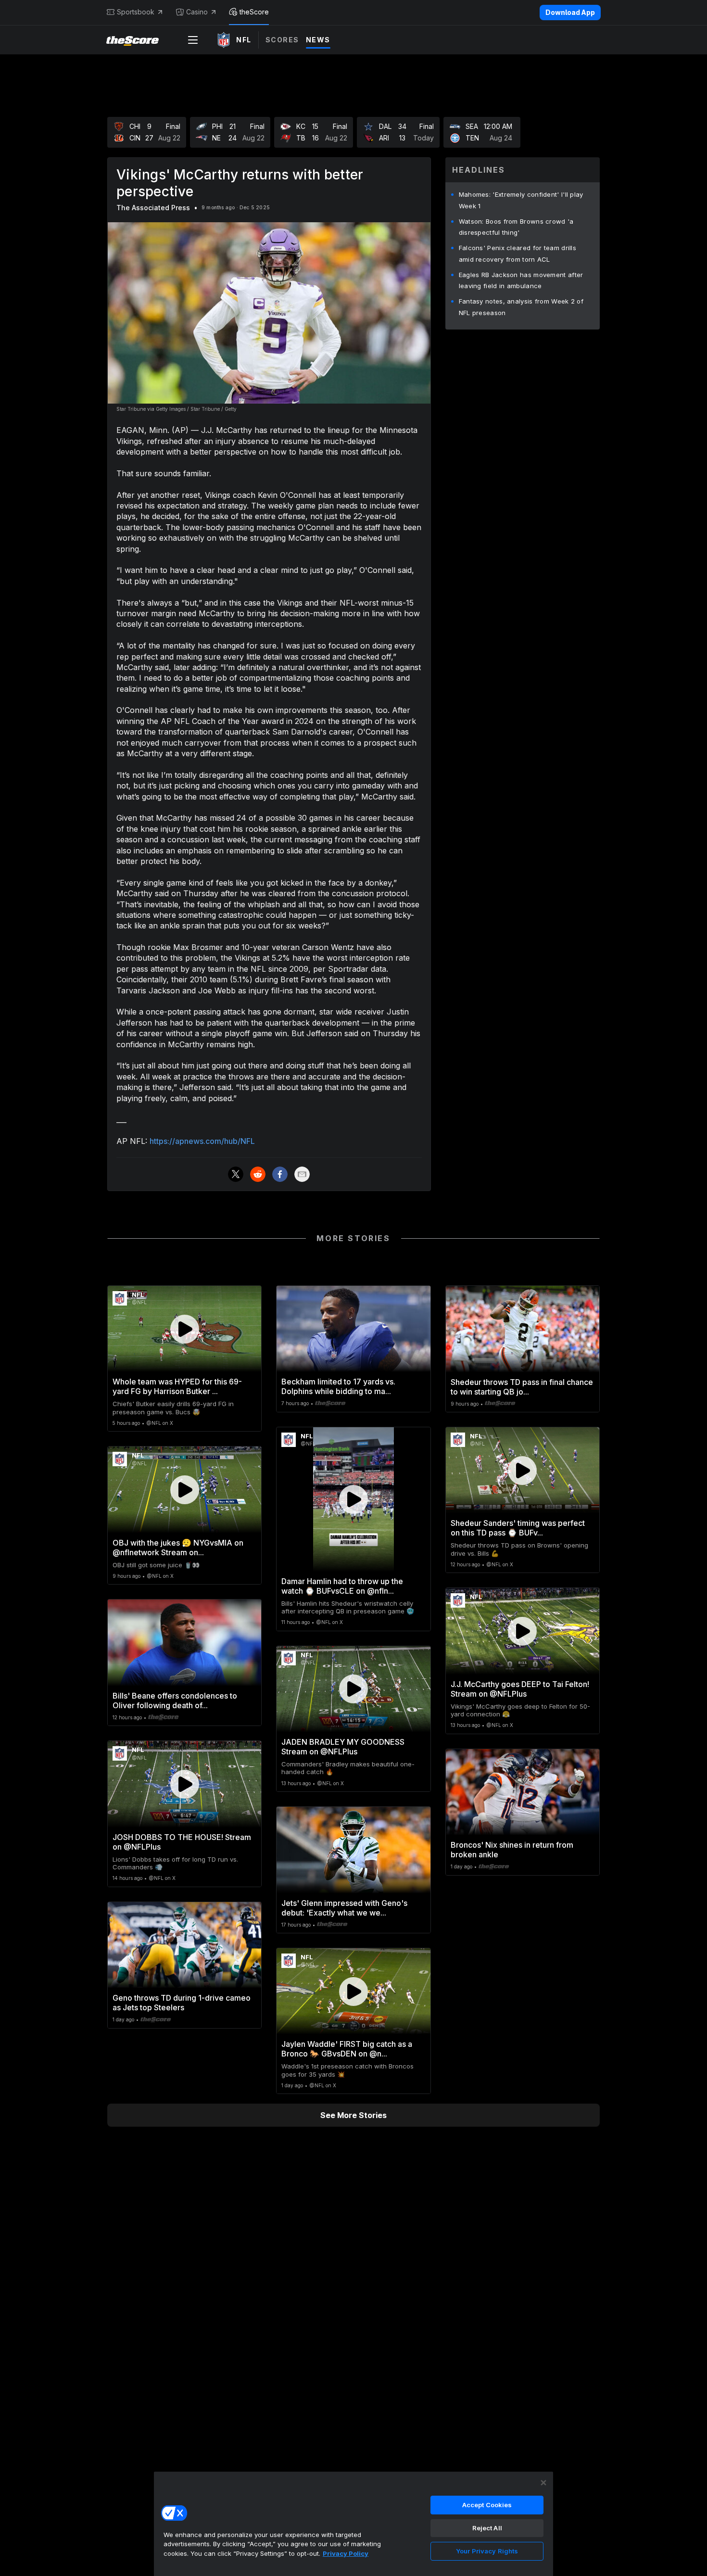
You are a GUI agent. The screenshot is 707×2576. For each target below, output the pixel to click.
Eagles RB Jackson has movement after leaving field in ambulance (521, 280)
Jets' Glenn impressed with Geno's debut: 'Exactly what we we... (344, 1908)
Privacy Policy (346, 2553)
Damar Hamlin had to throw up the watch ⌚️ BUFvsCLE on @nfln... (342, 1586)
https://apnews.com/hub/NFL (202, 1141)
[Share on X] (236, 1174)
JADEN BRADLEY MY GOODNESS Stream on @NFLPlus (343, 1747)
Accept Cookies (487, 2505)
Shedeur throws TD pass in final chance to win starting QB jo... (522, 1387)
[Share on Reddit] (258, 1174)
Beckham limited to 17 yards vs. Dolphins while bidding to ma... (338, 1386)
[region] (353, 2524)
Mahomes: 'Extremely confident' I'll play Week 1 (521, 200)
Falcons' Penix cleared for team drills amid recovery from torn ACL (518, 254)
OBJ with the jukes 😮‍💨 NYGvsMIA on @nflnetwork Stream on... (178, 1548)
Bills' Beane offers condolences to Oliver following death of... (175, 1700)
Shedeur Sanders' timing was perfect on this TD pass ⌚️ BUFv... (518, 1528)
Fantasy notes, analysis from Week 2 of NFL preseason (521, 307)
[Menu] (193, 40)
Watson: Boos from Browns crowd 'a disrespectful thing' (516, 227)
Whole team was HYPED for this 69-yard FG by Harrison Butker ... (177, 1386)
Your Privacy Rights (487, 2551)
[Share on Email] (302, 1174)
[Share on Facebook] (280, 1174)
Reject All (487, 2528)
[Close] (543, 2483)
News (318, 40)
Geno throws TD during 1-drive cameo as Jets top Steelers (182, 2003)
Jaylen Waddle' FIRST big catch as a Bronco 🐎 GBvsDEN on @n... (347, 2049)
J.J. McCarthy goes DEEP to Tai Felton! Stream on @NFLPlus (520, 1689)
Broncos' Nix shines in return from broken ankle (512, 1850)
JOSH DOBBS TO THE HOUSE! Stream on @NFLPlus (182, 1842)
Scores (282, 40)
